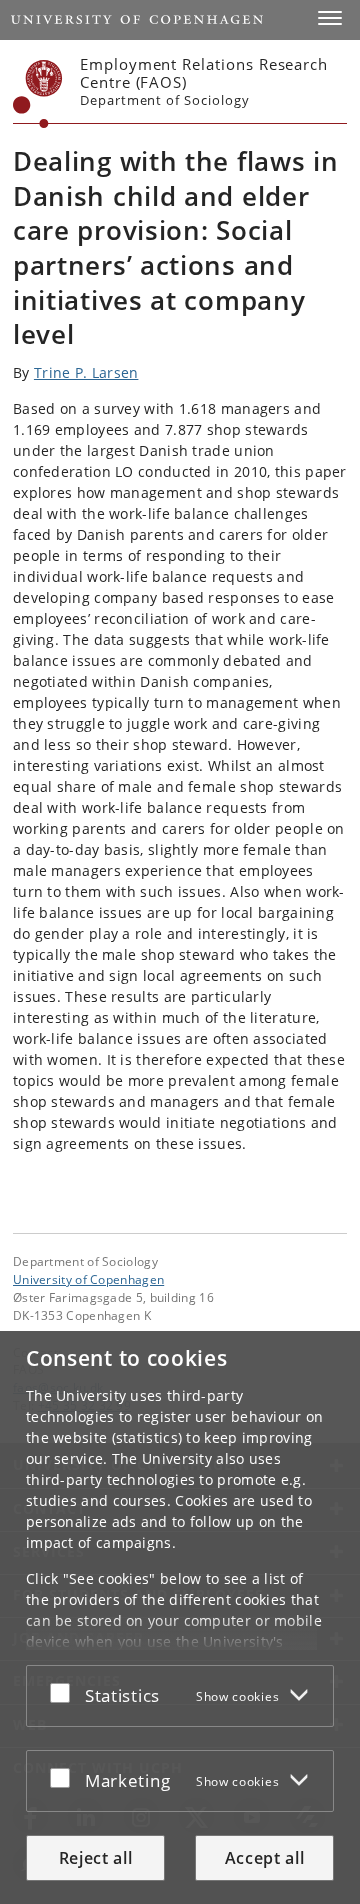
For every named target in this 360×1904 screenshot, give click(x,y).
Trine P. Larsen (86, 372)
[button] (330, 18)
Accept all (265, 1858)
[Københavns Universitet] (38, 94)
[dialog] (180, 1617)
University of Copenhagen (88, 1279)
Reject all (96, 1858)
